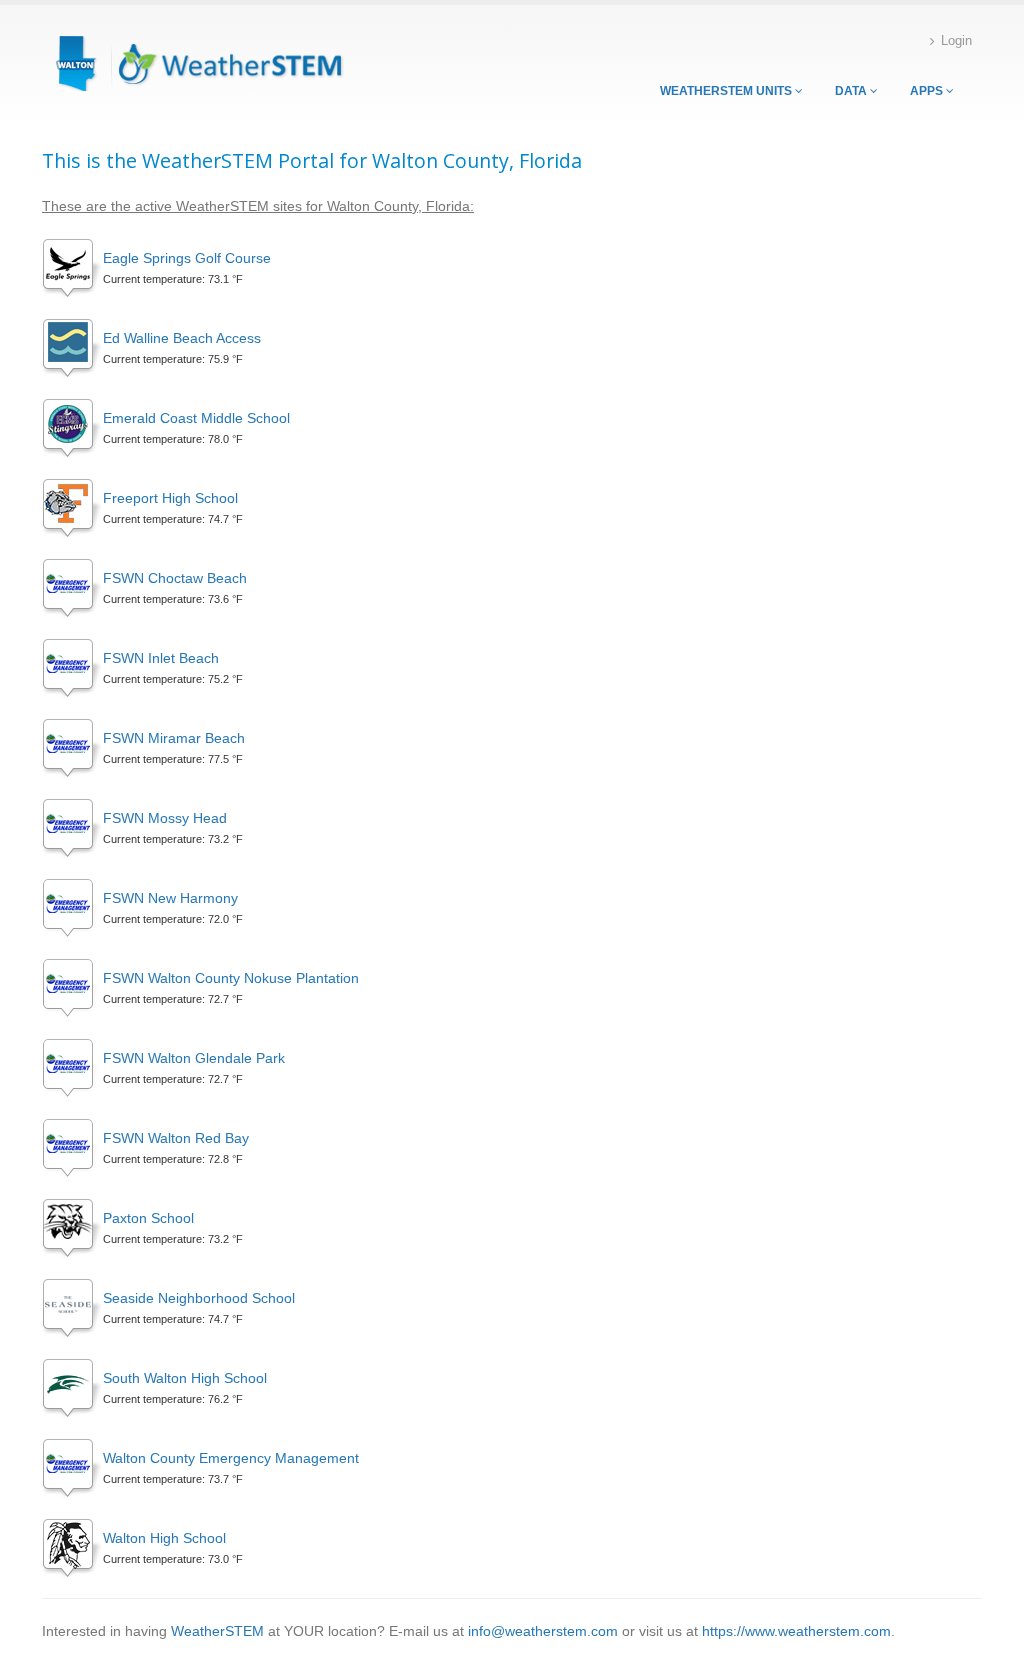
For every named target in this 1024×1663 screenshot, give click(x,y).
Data (852, 91)
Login (956, 41)
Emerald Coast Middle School (196, 418)
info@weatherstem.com (543, 1631)
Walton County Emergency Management (231, 1458)
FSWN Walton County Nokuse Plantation (231, 978)
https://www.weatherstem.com (796, 1631)
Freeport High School (170, 498)
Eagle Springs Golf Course (187, 258)
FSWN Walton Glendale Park (194, 1058)
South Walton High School (185, 1378)
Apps (928, 91)
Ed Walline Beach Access (182, 338)
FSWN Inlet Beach (161, 658)
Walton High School (164, 1538)
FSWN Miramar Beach (174, 738)
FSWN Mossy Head (165, 818)
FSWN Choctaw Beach (175, 578)
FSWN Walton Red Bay (176, 1138)
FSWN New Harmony (170, 898)
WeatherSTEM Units (727, 91)
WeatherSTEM (217, 1631)
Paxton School (148, 1218)
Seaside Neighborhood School (199, 1298)
